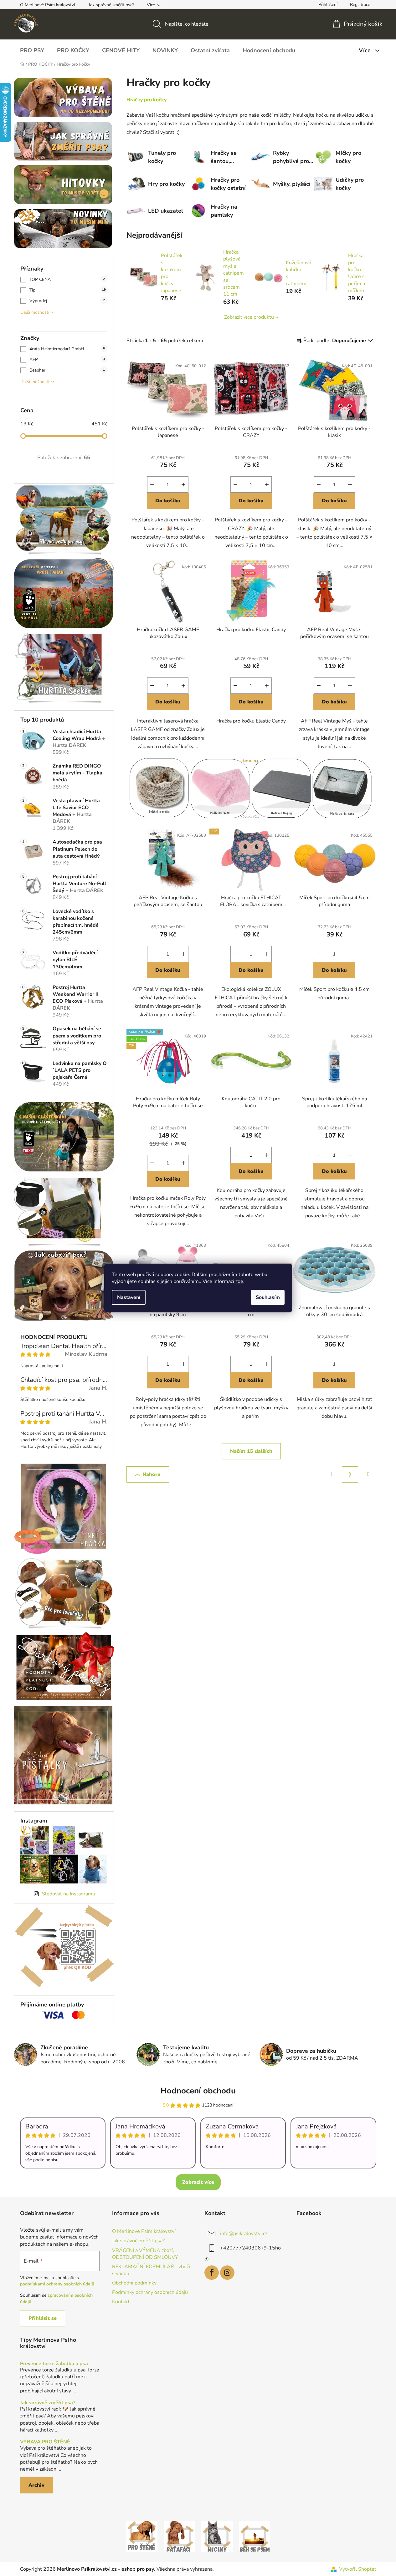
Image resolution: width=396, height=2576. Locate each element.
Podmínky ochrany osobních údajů (150, 2292)
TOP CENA (67, 279)
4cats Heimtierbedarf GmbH (67, 349)
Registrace (360, 5)
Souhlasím (268, 1297)
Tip (68, 290)
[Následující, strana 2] (350, 1474)
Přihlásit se (43, 2318)
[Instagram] (227, 2273)
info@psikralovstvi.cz (244, 2234)
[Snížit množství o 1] (152, 484)
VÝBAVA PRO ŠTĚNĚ (45, 2442)
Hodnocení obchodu (198, 2091)
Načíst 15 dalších (251, 1451)
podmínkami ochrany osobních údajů (57, 2284)
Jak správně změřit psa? (111, 5)
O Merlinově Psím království (47, 5)
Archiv (36, 2485)
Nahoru (152, 1474)
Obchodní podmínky (134, 2283)
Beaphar (67, 370)
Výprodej (67, 301)
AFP (67, 360)
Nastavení (129, 1297)
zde (239, 1281)
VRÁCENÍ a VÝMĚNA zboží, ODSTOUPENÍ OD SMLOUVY (145, 2254)
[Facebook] (212, 2273)
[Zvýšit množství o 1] (183, 484)
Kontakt (121, 2302)
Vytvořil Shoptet (358, 2569)
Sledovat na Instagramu (69, 1894)
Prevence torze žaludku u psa (54, 2364)
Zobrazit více (198, 2182)
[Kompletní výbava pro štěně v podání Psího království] (142, 2536)
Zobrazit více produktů (249, 317)
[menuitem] (32, 50)
